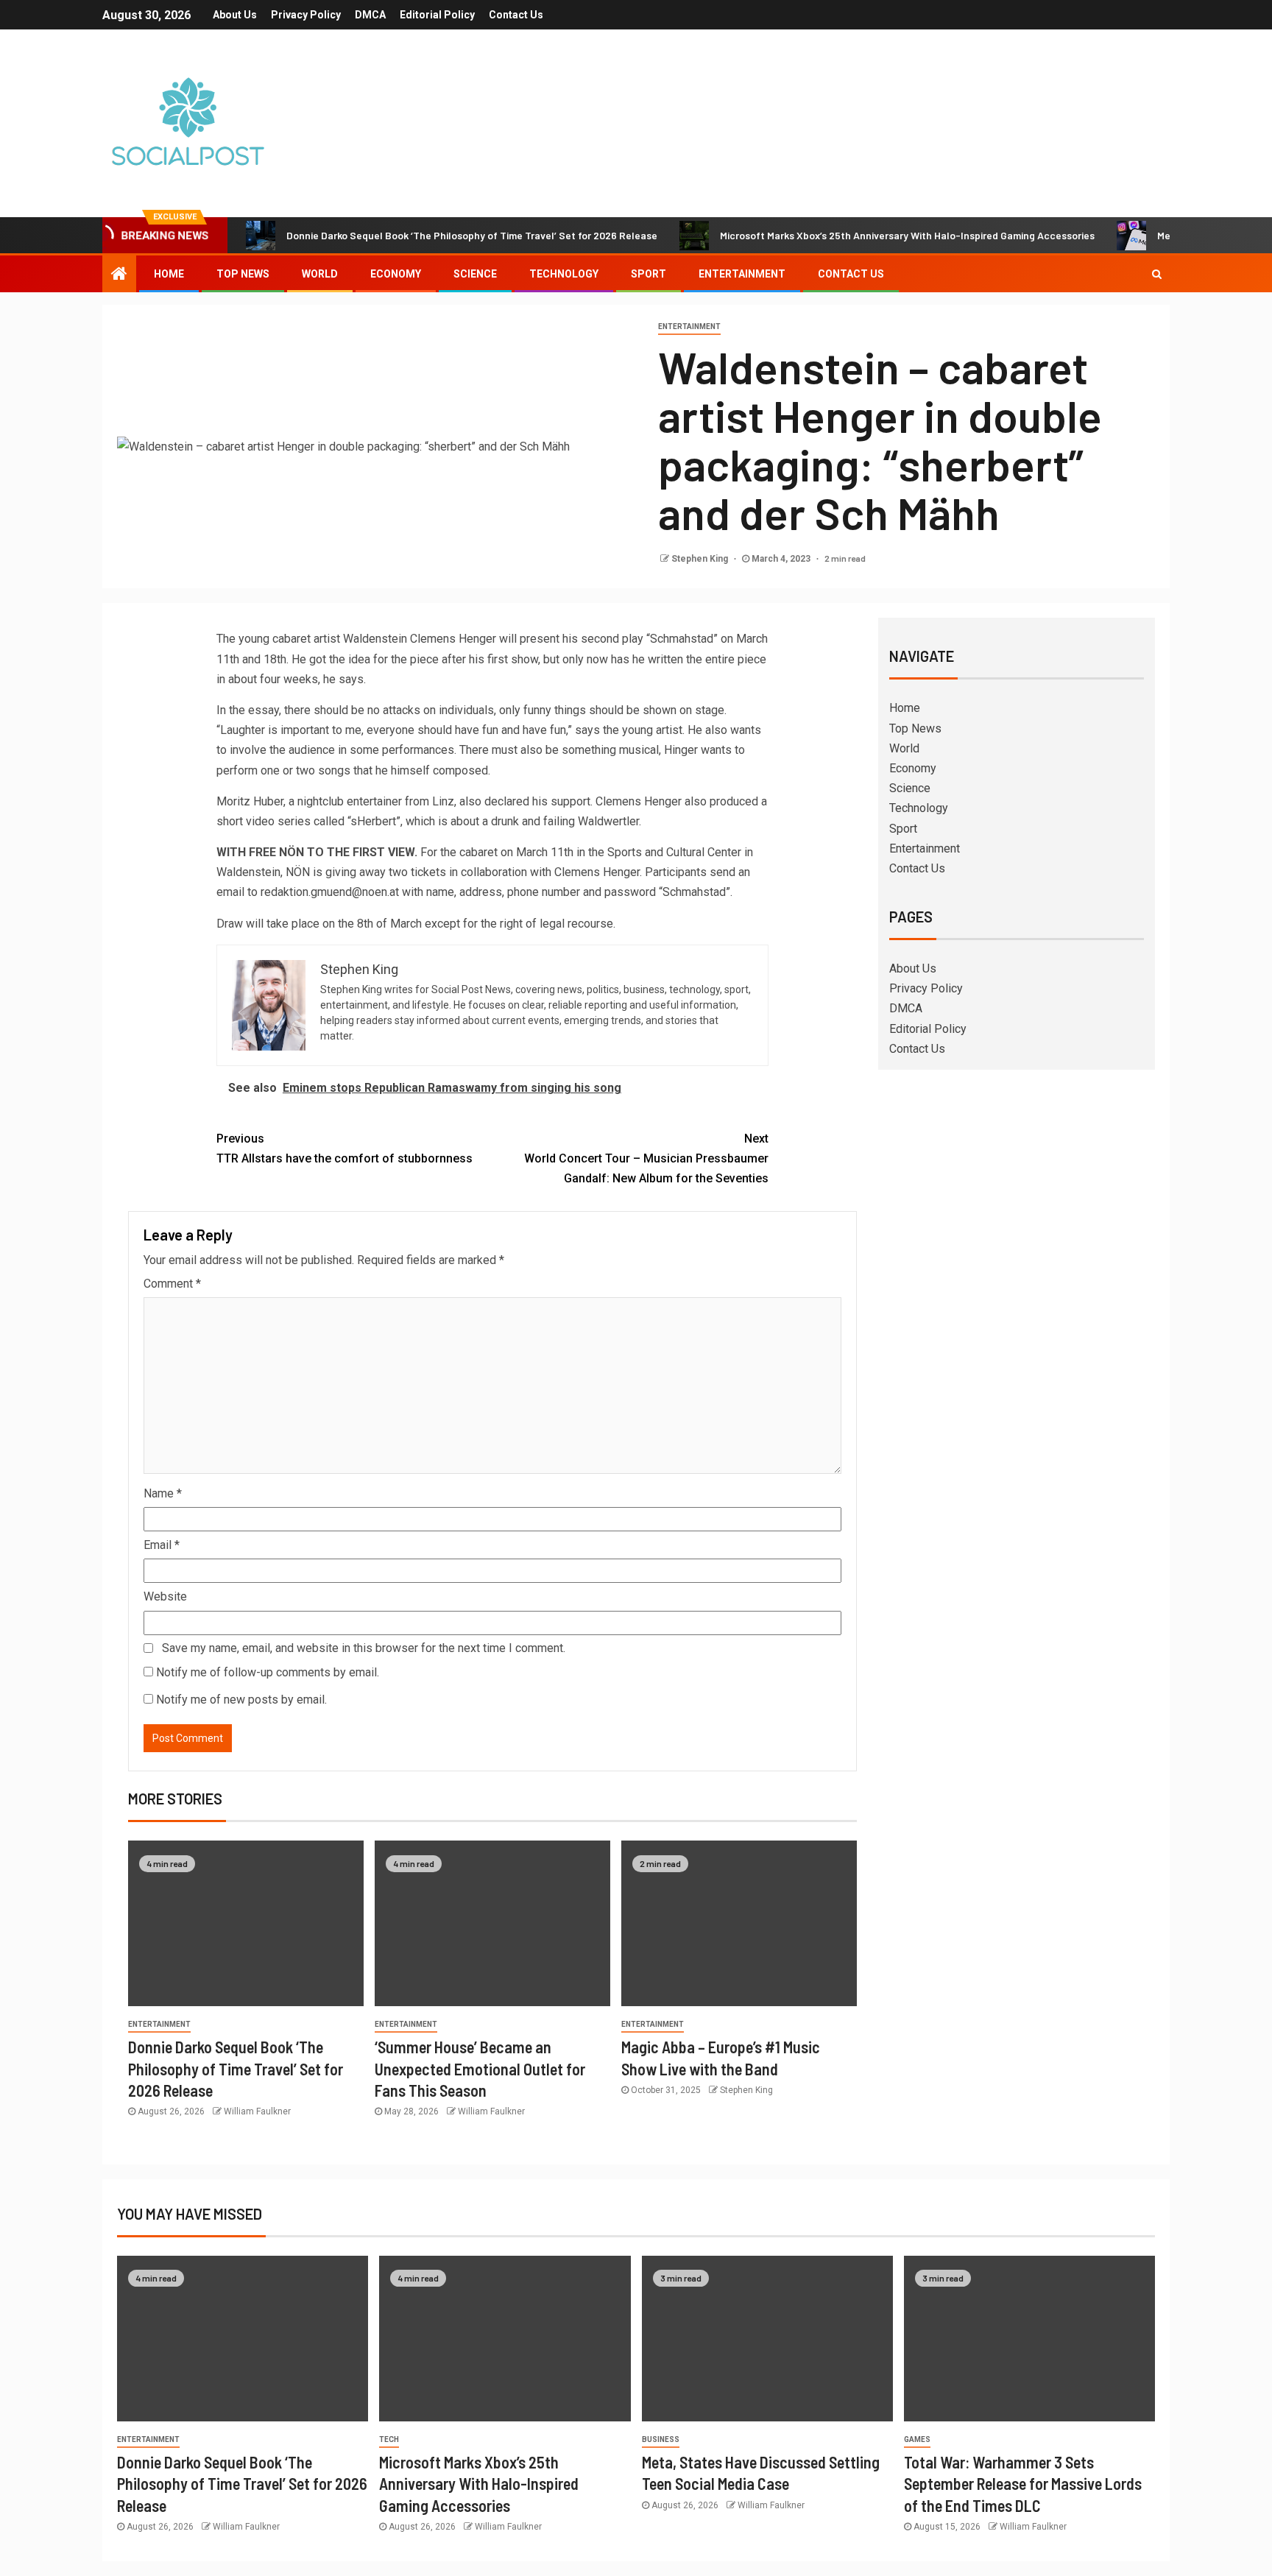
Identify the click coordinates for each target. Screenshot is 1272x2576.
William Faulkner (257, 2111)
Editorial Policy (437, 15)
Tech (389, 2439)
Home (169, 274)
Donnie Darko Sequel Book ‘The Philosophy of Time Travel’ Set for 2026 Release (472, 235)
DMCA (370, 15)
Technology (564, 274)
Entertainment (742, 274)
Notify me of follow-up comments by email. (268, 1672)
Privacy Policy (306, 15)
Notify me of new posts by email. (241, 1700)
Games (917, 2439)
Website (165, 1596)
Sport (649, 274)
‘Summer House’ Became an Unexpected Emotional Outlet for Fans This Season (480, 2068)
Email (162, 1545)
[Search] (1157, 274)
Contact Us (516, 15)
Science (475, 274)
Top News (243, 274)
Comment (172, 1284)
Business (661, 2439)
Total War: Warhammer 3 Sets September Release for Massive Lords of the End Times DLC (1023, 2484)
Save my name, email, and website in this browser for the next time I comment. (364, 1648)
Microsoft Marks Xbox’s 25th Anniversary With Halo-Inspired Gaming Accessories (907, 235)
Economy (396, 274)
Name (163, 1493)
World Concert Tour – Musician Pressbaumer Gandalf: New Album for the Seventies (646, 1158)
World (320, 274)
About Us (235, 15)
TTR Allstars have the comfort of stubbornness (344, 1148)
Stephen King (701, 559)
